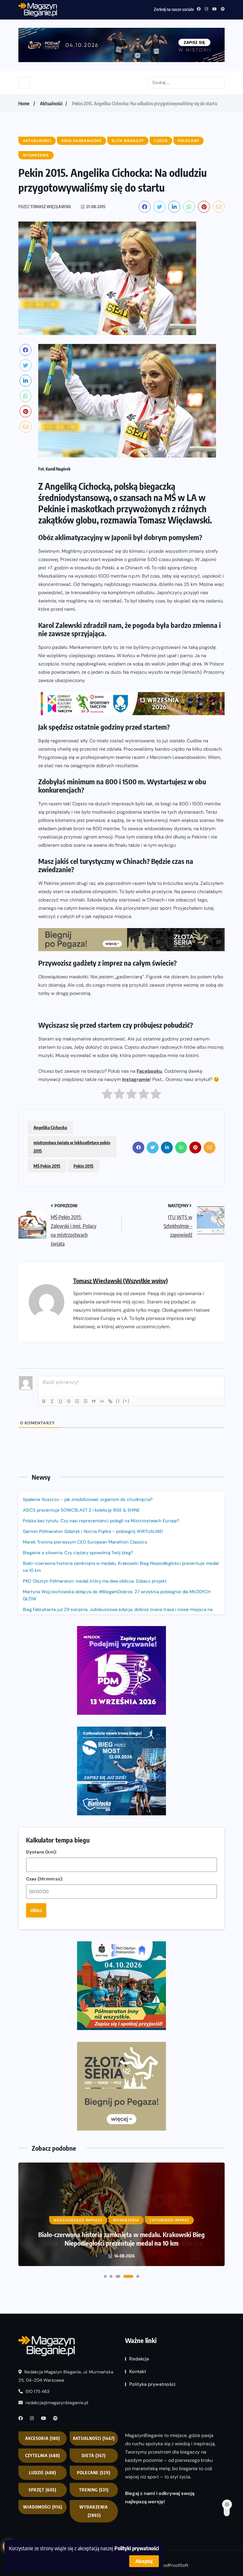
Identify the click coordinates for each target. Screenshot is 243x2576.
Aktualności (51, 104)
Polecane (94, 2473)
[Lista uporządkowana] (77, 1401)
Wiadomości (43, 2507)
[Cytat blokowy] (94, 1401)
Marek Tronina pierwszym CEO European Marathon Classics (85, 1542)
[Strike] (69, 1401)
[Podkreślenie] (60, 1401)
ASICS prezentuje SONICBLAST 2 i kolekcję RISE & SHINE (81, 1510)
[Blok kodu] (102, 1401)
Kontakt (138, 2371)
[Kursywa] (52, 1401)
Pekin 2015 (83, 1166)
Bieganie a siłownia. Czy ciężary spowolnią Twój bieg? (79, 1553)
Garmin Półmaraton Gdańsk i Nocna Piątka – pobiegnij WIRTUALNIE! (93, 1531)
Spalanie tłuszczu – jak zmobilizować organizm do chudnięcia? (88, 1499)
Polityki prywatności (137, 2548)
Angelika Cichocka (50, 1127)
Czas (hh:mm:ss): (45, 1879)
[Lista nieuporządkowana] (85, 1401)
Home (24, 104)
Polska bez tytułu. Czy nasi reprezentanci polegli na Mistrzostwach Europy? (101, 1521)
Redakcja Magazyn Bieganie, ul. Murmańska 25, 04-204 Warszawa (66, 2376)
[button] (105, 2276)
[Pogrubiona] (44, 1401)
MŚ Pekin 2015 (47, 1166)
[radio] (107, 1095)
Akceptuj (144, 2561)
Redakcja (139, 2359)
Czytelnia (43, 2456)
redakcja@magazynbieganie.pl (57, 2403)
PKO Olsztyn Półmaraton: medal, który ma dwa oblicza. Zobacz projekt (95, 1581)
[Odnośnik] (110, 1401)
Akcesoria (43, 2439)
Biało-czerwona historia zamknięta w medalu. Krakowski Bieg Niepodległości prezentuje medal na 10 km (121, 1567)
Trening (94, 2490)
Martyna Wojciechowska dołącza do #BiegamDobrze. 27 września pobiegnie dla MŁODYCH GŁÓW (117, 1595)
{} (118, 1401)
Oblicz (36, 1910)
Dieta (94, 2456)
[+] (126, 1401)
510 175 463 (37, 2392)
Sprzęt (43, 2490)
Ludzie (43, 2473)
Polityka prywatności (152, 2384)
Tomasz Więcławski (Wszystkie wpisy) (120, 1280)
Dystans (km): (41, 1852)
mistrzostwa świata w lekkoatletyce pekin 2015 (72, 1147)
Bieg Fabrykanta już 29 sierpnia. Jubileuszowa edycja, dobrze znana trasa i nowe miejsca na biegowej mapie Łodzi (118, 1613)
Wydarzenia (94, 2511)
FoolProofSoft (174, 2565)
